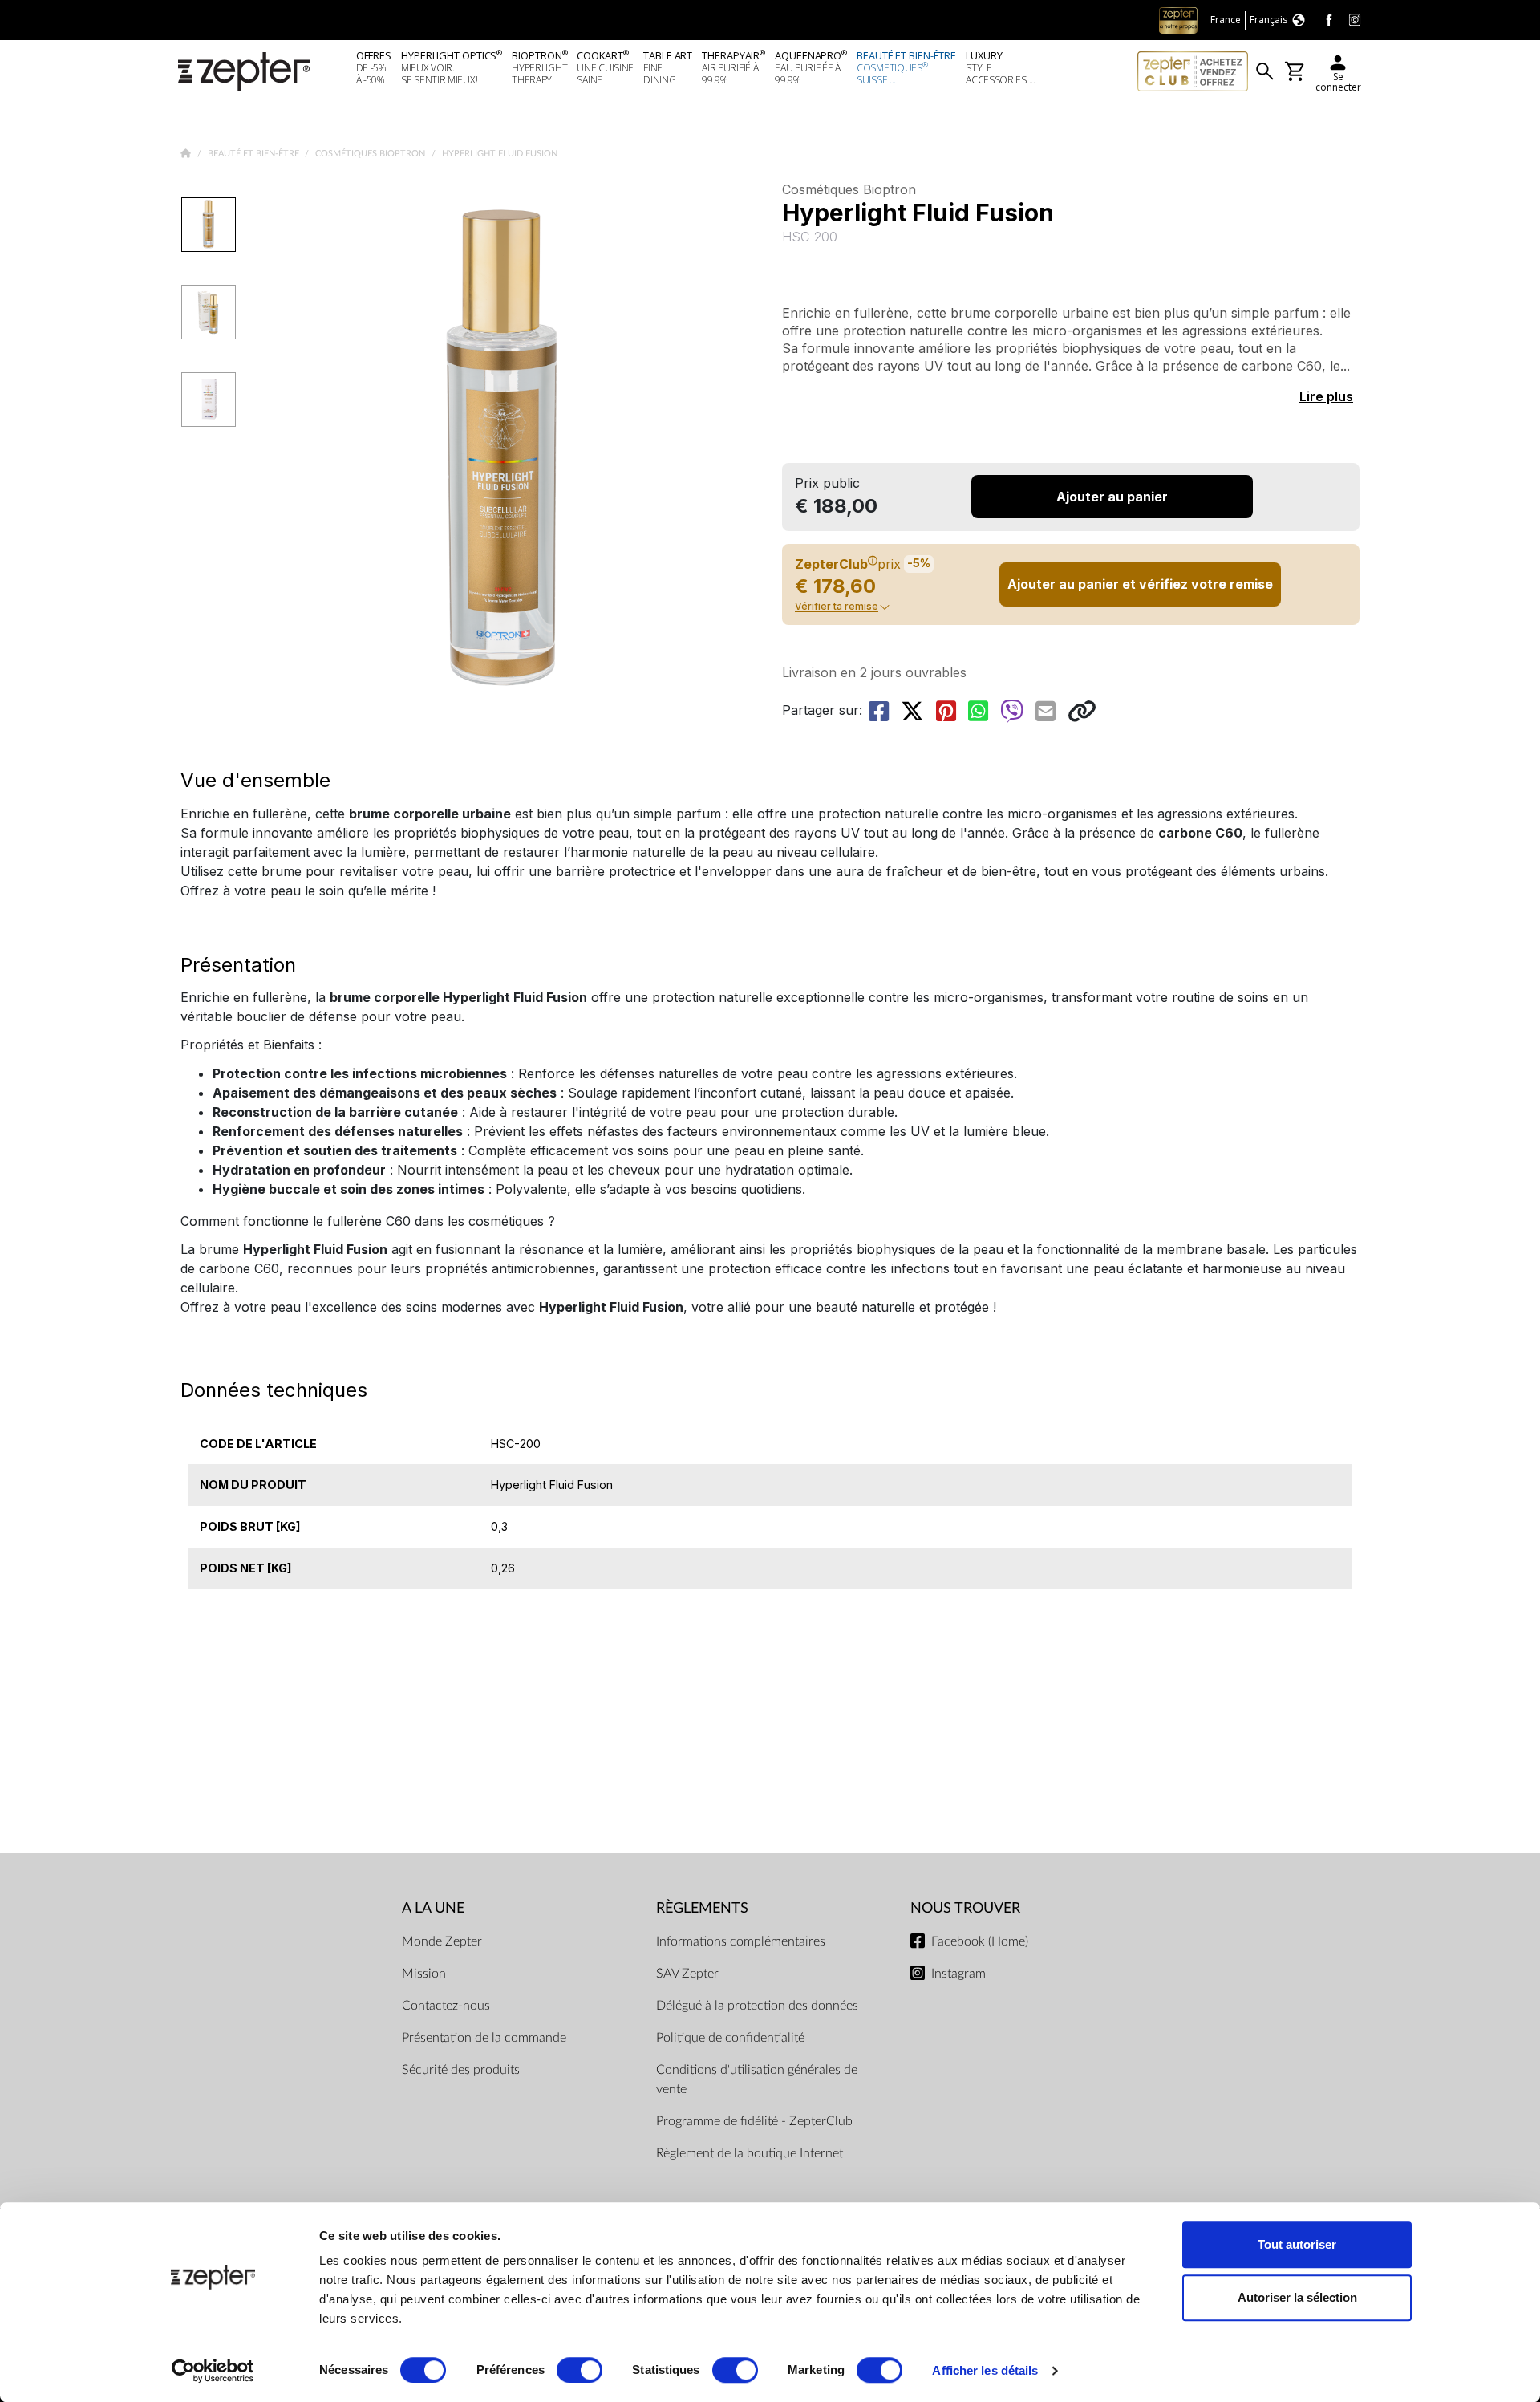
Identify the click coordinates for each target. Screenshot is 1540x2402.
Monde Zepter (442, 1941)
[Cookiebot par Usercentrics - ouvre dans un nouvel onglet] (213, 2371)
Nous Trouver (965, 1908)
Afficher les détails (985, 2370)
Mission (424, 1974)
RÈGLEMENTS (702, 1908)
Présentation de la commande (484, 2038)
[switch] (580, 2370)
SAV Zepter (687, 1974)
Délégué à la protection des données (757, 2006)
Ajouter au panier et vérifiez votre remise (1140, 584)
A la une (433, 1908)
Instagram (958, 1974)
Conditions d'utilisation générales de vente (757, 2079)
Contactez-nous (446, 2006)
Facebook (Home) (980, 1941)
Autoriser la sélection (1297, 2297)
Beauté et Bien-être (255, 154)
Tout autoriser (1297, 2244)
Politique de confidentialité (730, 2038)
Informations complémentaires (741, 1941)
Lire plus (1326, 396)
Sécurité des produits (461, 2070)
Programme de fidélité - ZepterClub (754, 2121)
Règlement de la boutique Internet (750, 2153)
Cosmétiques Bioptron (371, 154)
